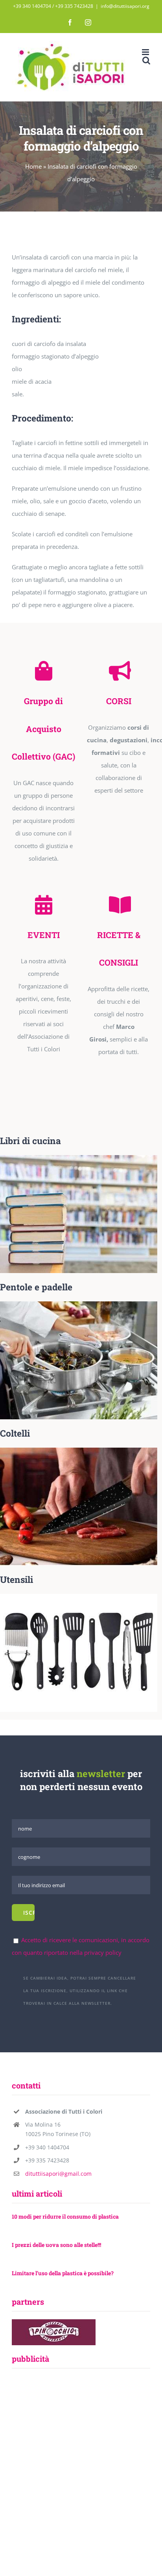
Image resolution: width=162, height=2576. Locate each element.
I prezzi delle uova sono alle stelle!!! (56, 2245)
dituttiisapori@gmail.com (58, 2174)
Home (33, 166)
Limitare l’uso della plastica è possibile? (63, 2273)
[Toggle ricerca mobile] (146, 60)
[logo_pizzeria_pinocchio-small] (54, 2322)
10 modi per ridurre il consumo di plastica (65, 2216)
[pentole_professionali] (79, 1304)
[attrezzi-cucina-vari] (79, 1597)
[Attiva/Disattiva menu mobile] (146, 52)
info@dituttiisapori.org (125, 6)
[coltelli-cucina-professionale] (79, 1450)
